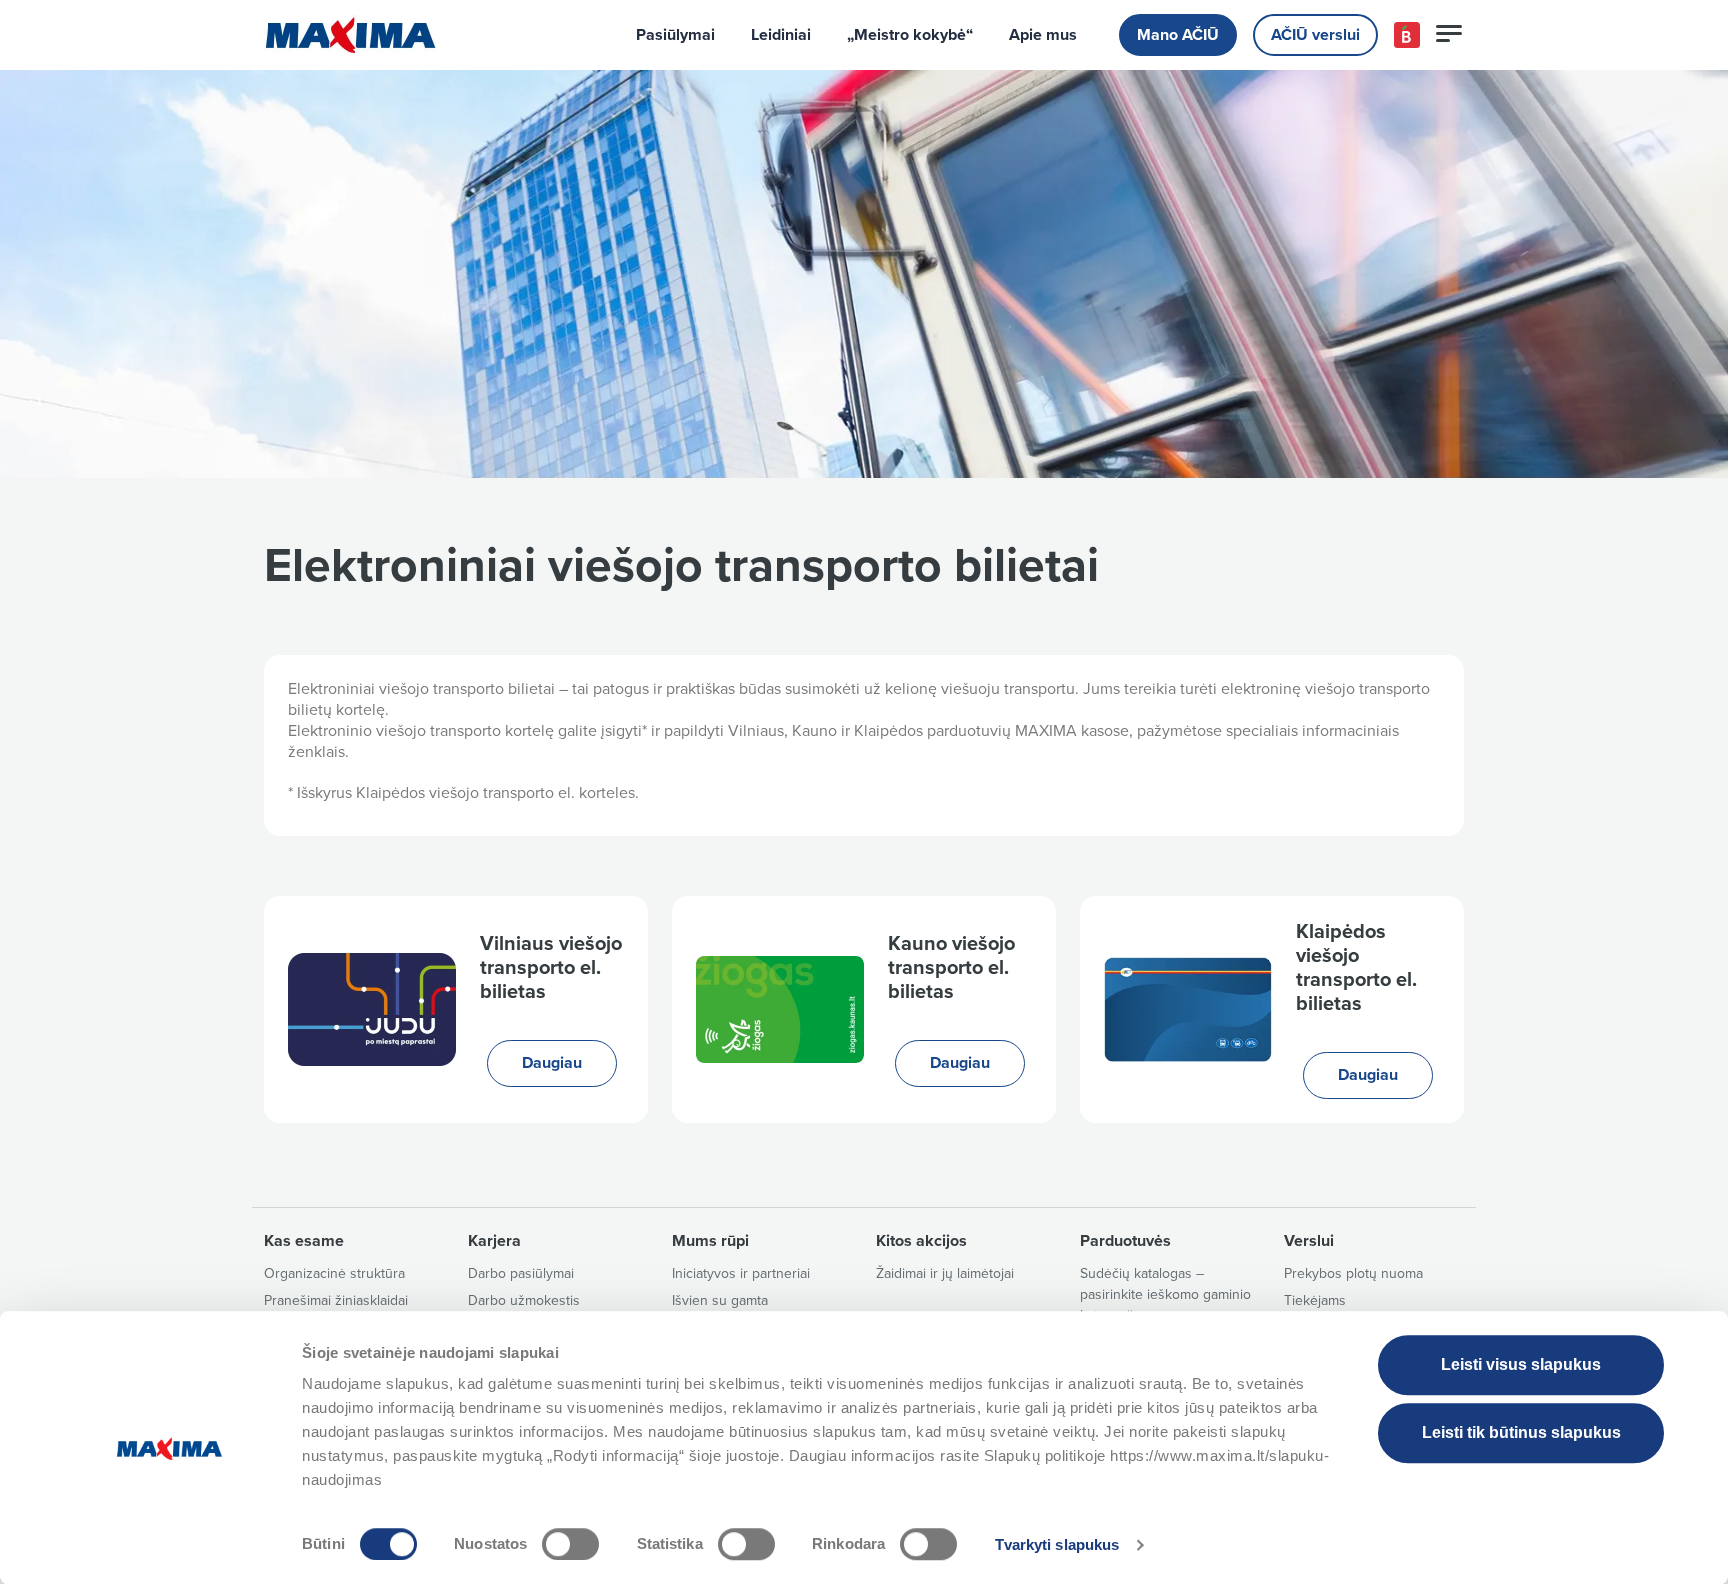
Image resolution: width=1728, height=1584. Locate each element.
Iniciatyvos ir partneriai (741, 1273)
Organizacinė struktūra (334, 1273)
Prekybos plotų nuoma (1353, 1273)
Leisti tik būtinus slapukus (1521, 1432)
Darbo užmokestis (524, 1300)
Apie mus (1043, 35)
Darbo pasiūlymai (521, 1273)
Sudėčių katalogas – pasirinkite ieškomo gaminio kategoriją (1165, 1294)
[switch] (570, 1544)
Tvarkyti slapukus (1057, 1544)
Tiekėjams (1315, 1300)
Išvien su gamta (720, 1300)
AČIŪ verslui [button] (1315, 35)
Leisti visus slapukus (1521, 1364)
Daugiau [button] (552, 1063)
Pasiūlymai (675, 35)
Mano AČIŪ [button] (1178, 35)
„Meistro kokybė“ (910, 35)
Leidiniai (781, 35)
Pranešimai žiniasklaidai (336, 1300)
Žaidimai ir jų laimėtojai (945, 1273)
